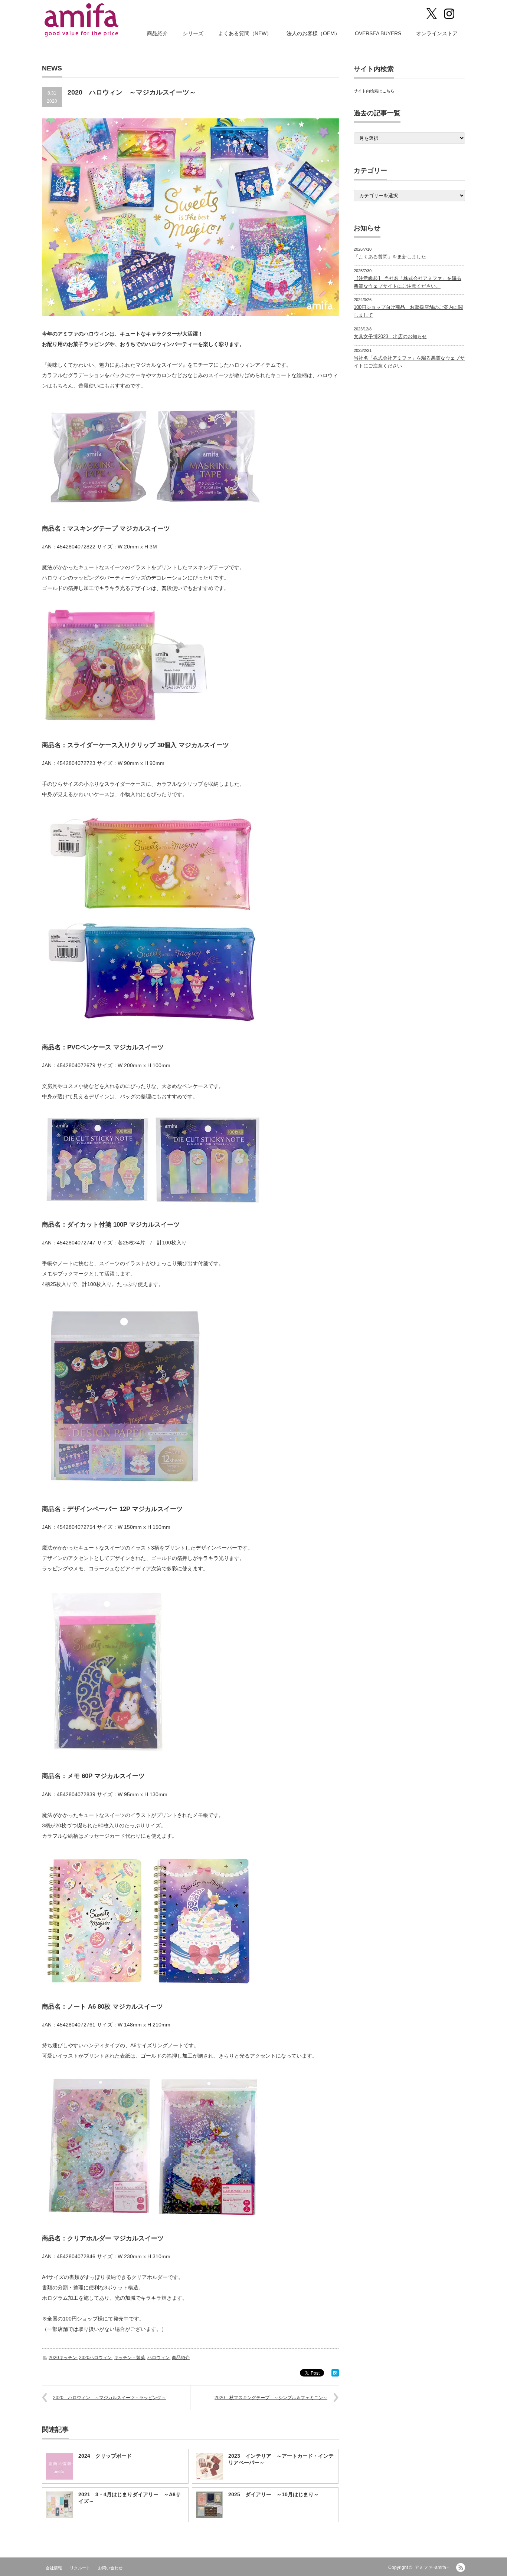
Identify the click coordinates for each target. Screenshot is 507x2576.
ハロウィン (158, 2358)
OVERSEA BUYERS (378, 33)
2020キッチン (63, 2358)
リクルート (80, 2568)
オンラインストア (437, 33)
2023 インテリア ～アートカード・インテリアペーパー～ (281, 2459)
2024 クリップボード (105, 2456)
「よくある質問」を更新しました (390, 257)
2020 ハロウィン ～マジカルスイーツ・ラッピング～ (109, 2398)
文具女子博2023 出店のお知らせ (390, 337)
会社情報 (54, 2568)
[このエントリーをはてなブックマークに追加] (335, 2375)
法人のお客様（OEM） (313, 33)
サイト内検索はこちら (374, 91)
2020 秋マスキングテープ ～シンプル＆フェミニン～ (271, 2398)
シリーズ (193, 33)
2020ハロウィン (95, 2358)
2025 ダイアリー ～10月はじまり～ (274, 2494)
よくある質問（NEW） (245, 33)
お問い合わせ (110, 2568)
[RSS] (461, 2567)
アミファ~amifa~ (432, 2567)
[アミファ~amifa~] (82, 20)
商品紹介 (157, 33)
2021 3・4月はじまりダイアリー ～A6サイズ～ (130, 2498)
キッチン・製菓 (130, 2358)
